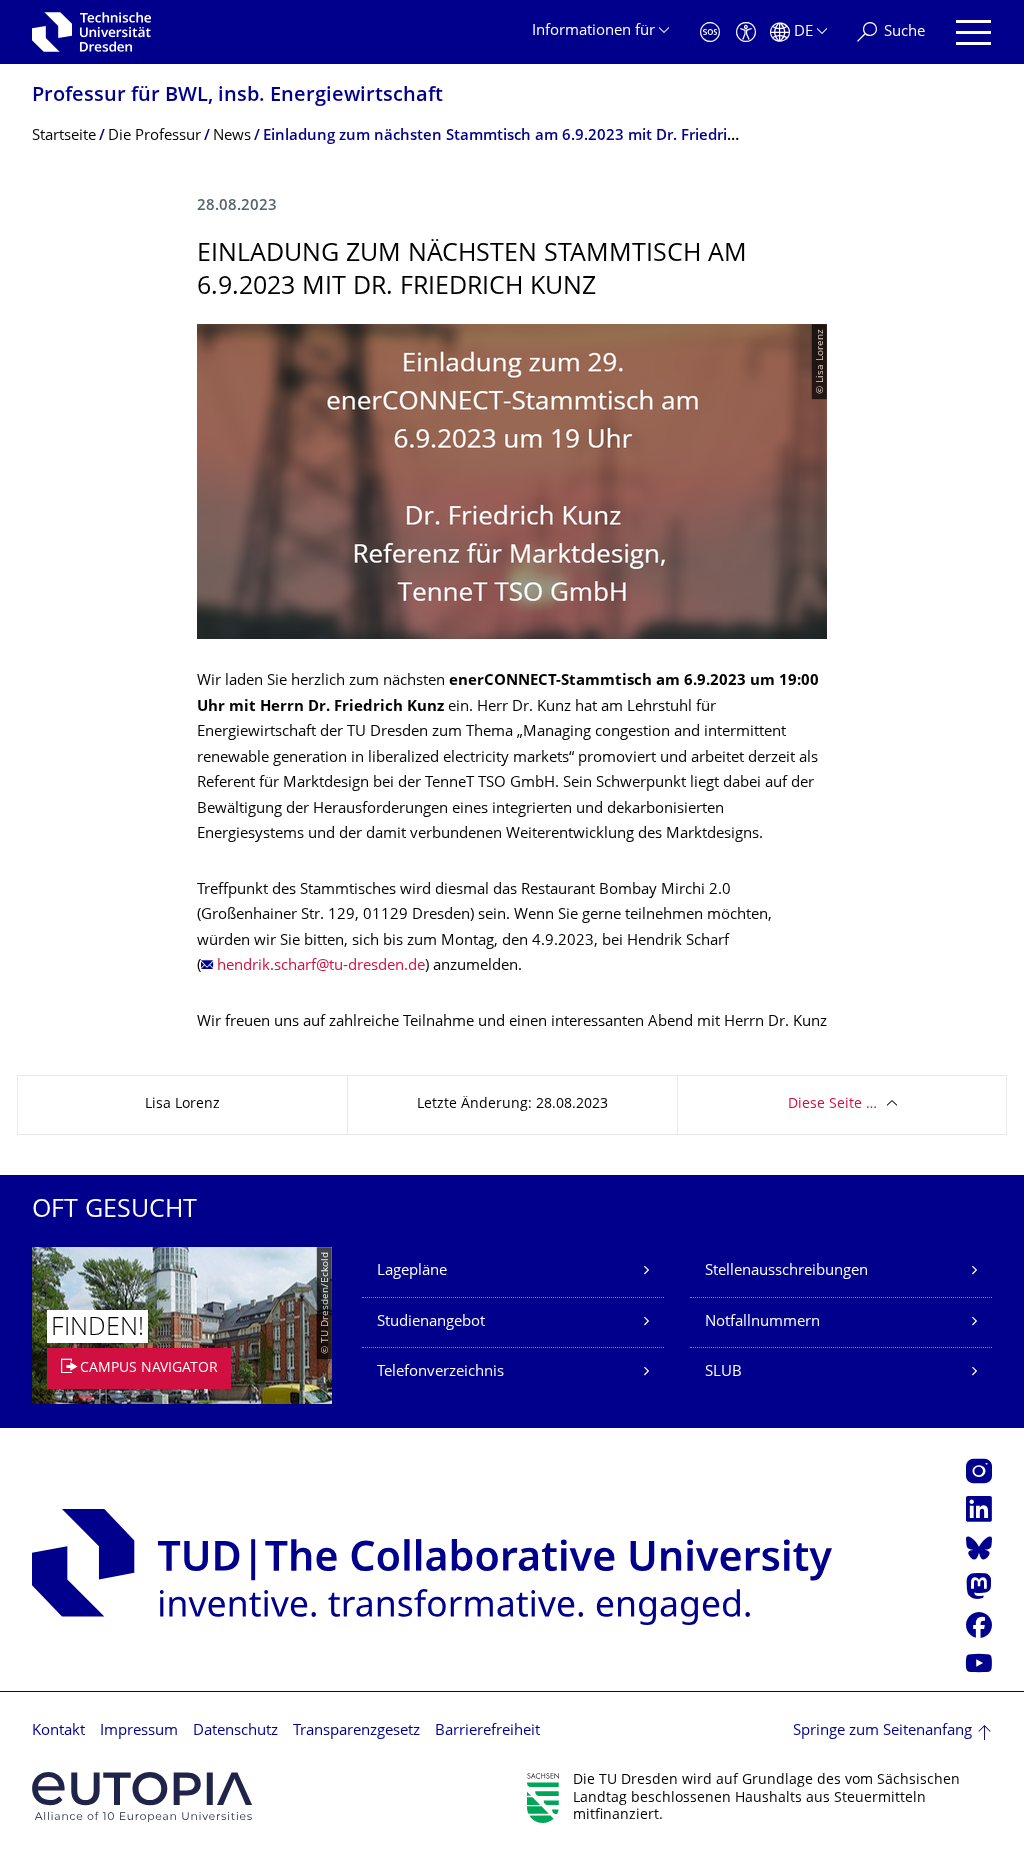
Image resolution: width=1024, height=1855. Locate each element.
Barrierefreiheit (487, 1731)
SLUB (723, 1372)
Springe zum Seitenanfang (882, 1731)
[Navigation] (973, 32)
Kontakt (58, 1731)
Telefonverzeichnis (440, 1372)
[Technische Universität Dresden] (91, 32)
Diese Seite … (832, 1104)
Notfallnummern (762, 1322)
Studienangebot (431, 1322)
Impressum (139, 1731)
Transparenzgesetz (356, 1731)
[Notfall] (710, 32)
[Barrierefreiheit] (746, 32)
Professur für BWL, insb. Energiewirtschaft (237, 96)
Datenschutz (235, 1731)
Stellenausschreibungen (786, 1271)
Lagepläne (412, 1271)
